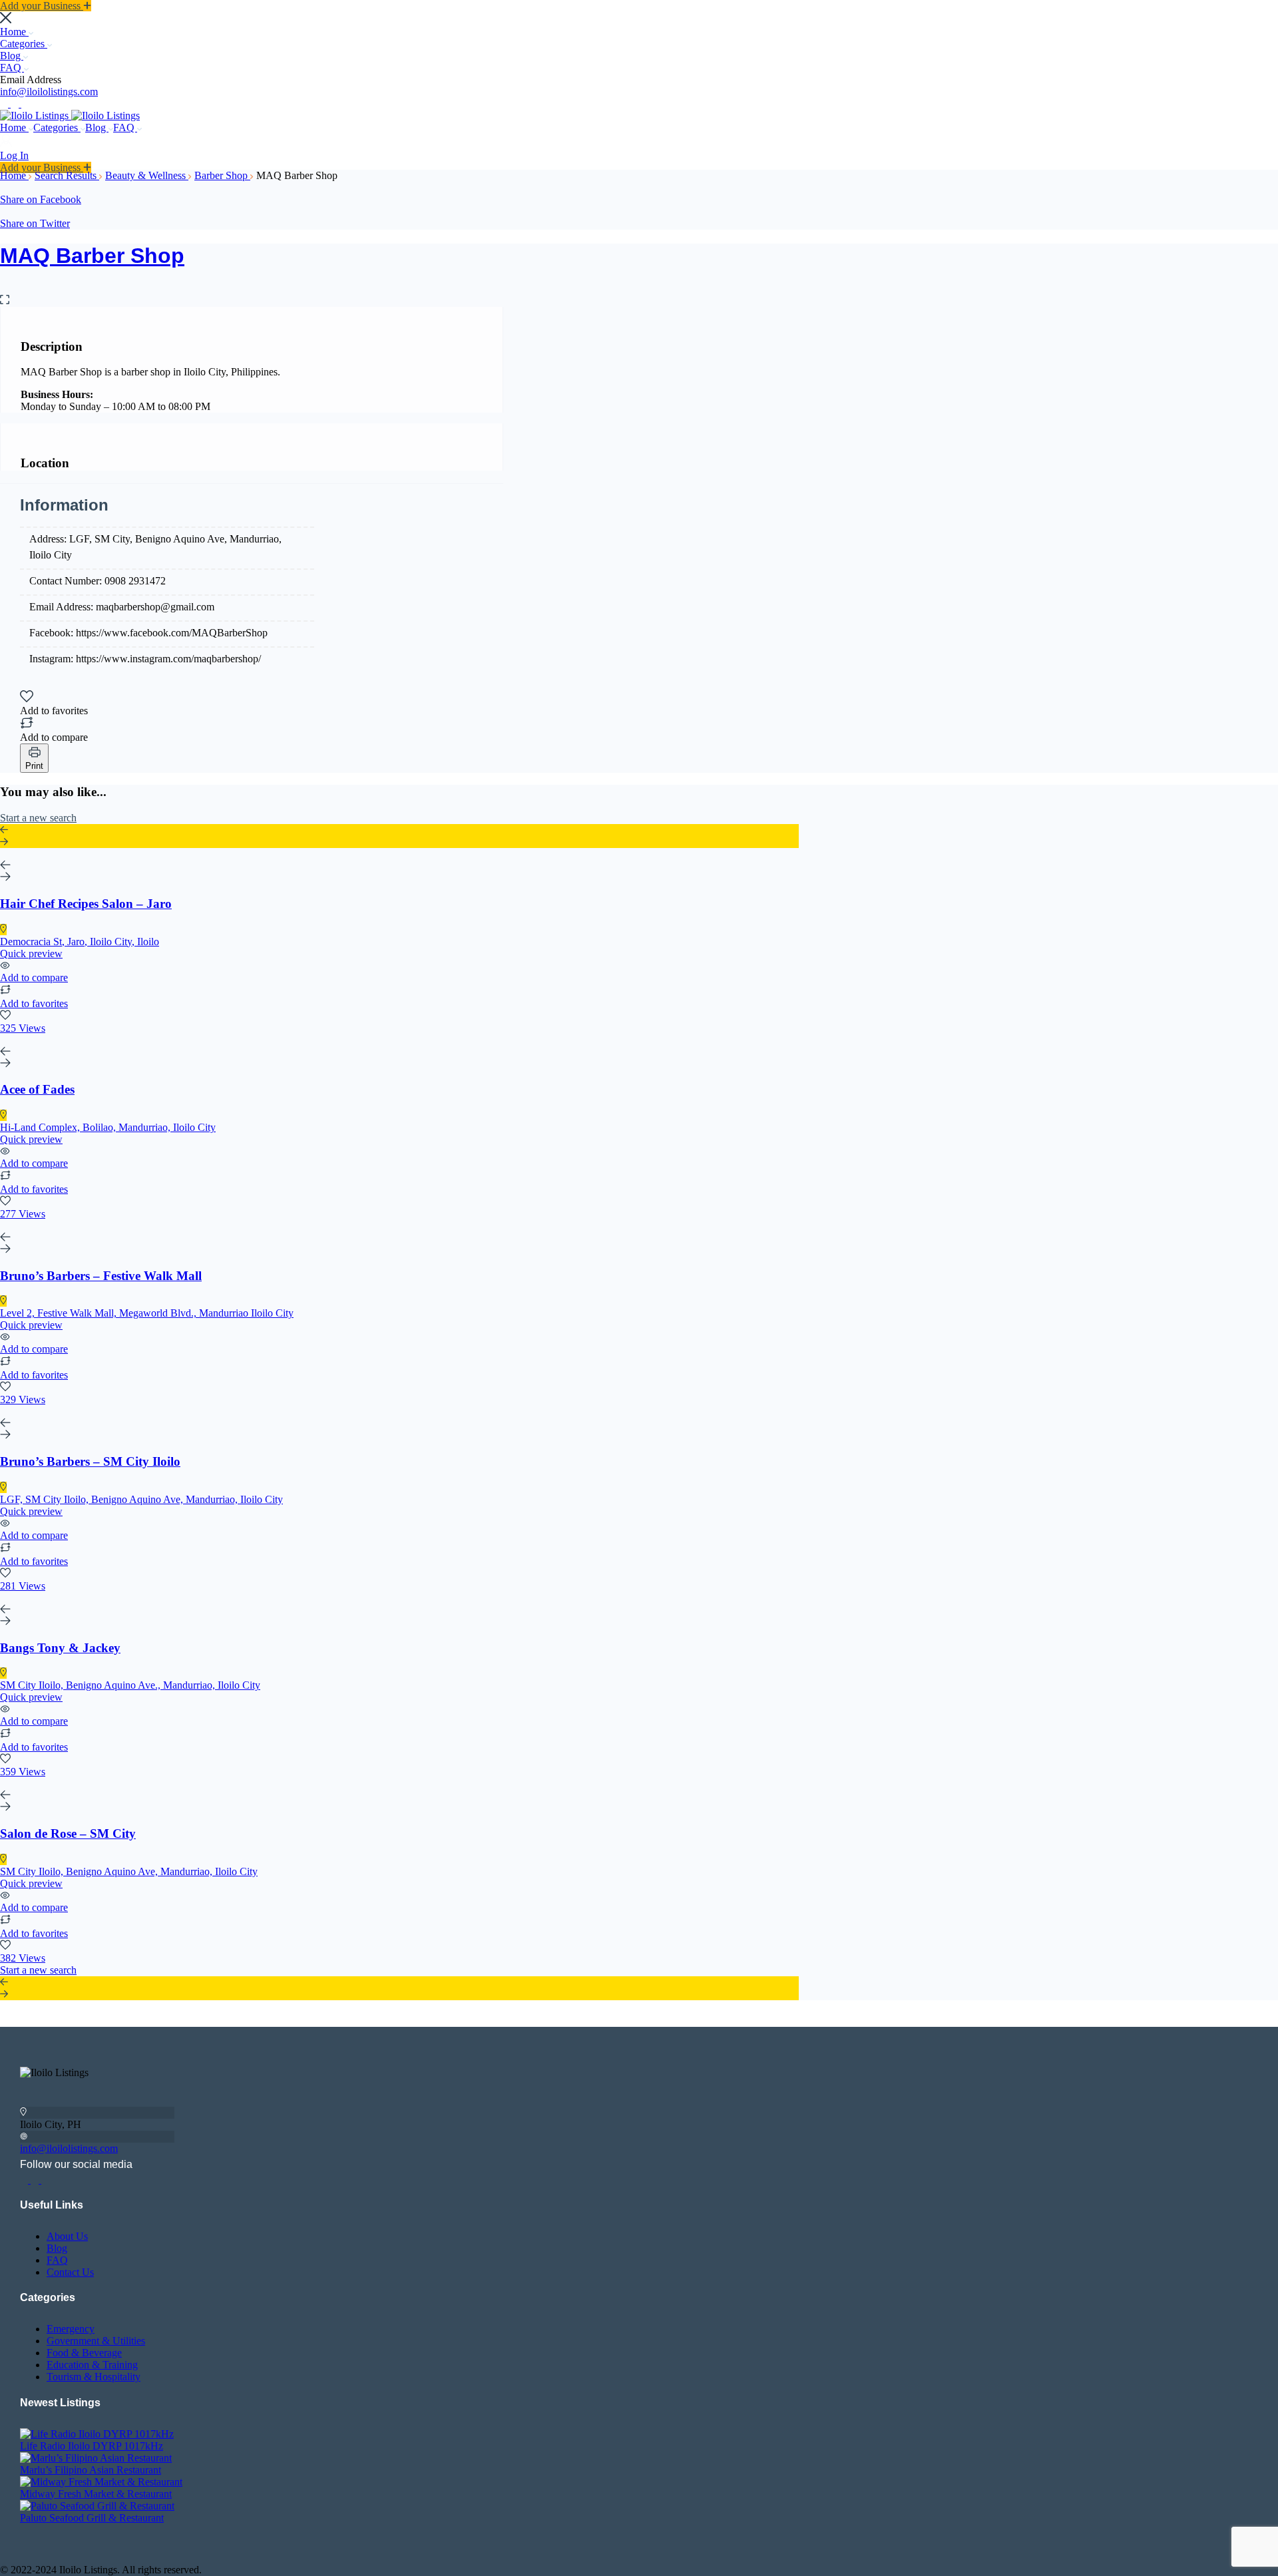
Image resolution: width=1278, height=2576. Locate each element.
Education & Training (92, 2365)
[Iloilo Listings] (36, 115)
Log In (14, 155)
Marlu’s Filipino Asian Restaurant (91, 2470)
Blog (12, 56)
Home (14, 32)
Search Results (67, 175)
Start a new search (38, 818)
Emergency (71, 2329)
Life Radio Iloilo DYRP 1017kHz (92, 2446)
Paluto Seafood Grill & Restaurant (92, 2518)
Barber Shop (222, 175)
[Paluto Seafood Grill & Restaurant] (97, 2506)
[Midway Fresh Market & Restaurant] (101, 2482)
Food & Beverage (84, 2353)
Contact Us (70, 2272)
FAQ (12, 68)
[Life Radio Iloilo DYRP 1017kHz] (97, 2434)
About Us (67, 2236)
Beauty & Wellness (147, 175)
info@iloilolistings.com (49, 92)
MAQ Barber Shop (92, 256)
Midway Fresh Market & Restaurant (96, 2494)
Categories (24, 44)
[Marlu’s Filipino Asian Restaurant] (96, 2458)
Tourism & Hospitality (94, 2377)
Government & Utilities (96, 2341)
